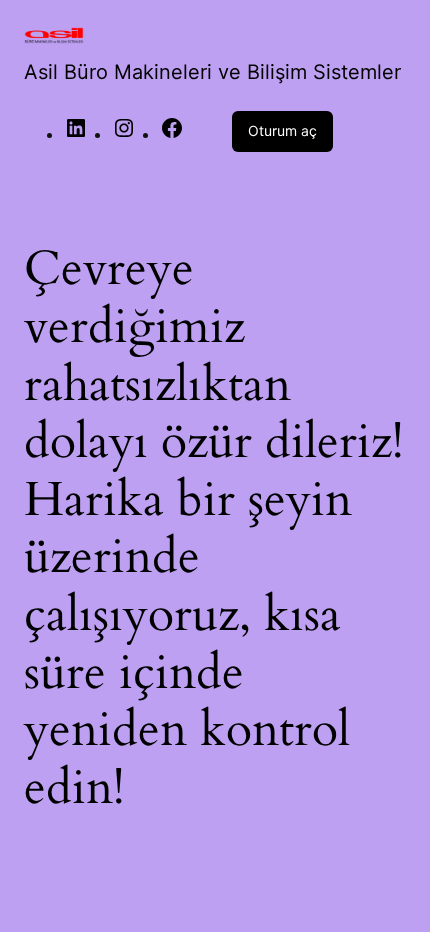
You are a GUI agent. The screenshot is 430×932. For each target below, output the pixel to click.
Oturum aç (282, 130)
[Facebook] (172, 134)
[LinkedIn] (76, 134)
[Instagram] (124, 134)
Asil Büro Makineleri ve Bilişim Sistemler (212, 72)
